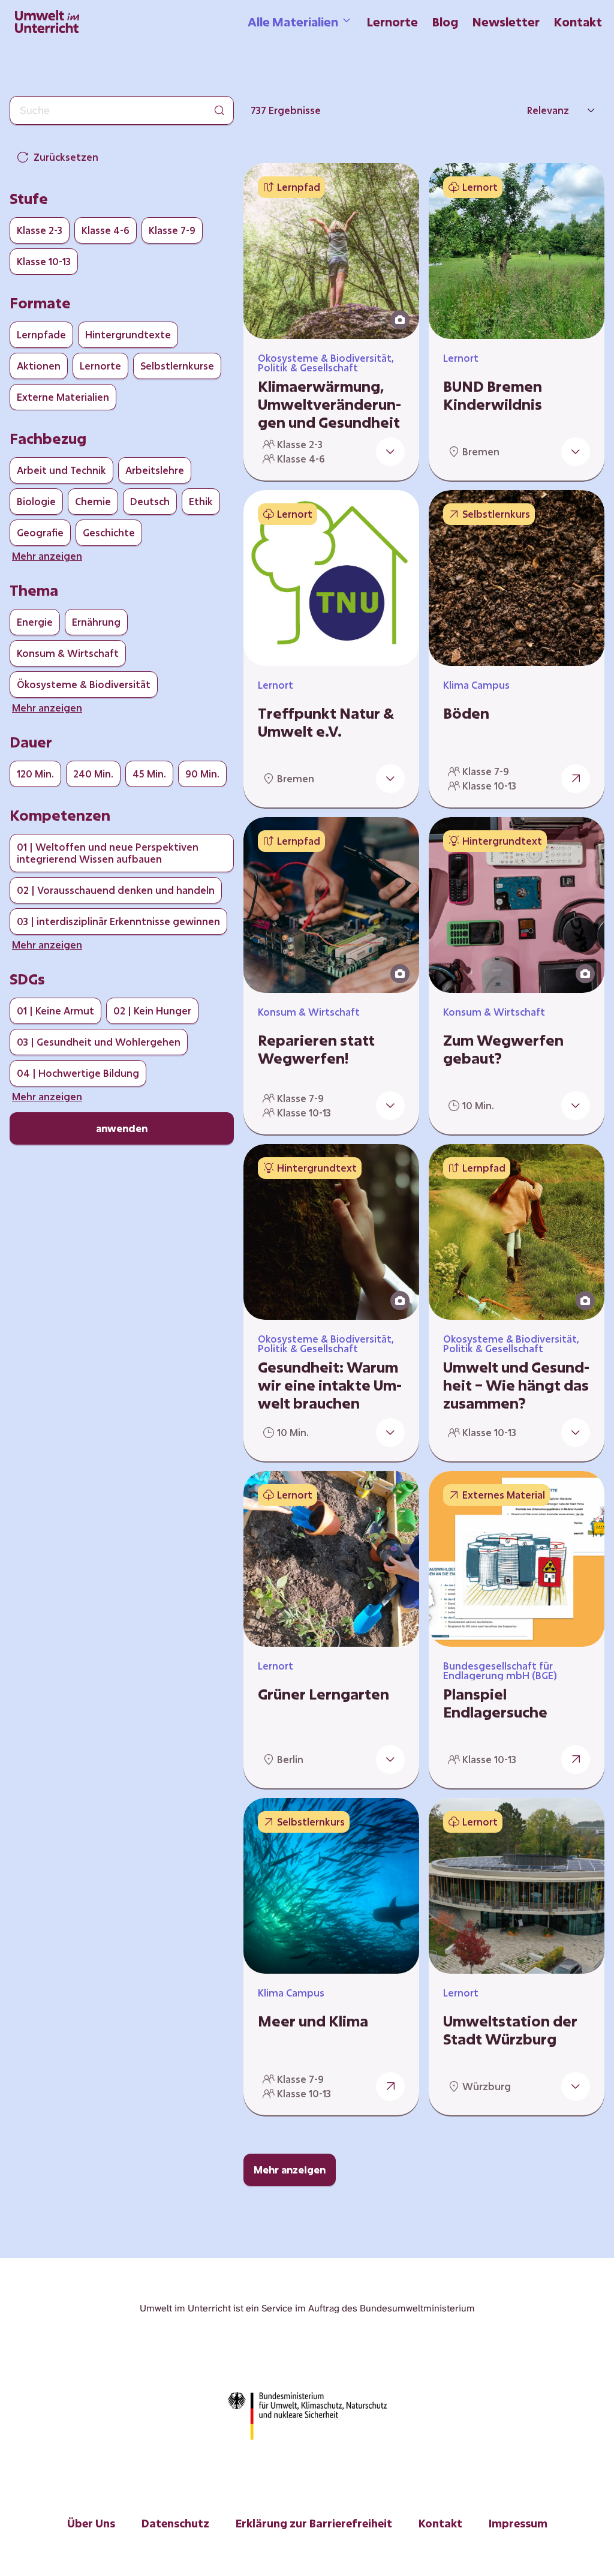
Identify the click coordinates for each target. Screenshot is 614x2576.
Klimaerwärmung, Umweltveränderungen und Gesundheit (329, 404)
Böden (466, 713)
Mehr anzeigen (290, 2170)
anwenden (122, 1128)
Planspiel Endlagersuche (495, 1703)
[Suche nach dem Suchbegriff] (219, 110)
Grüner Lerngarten (323, 1694)
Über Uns (91, 2523)
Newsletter (506, 22)
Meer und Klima (313, 2021)
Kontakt (578, 22)
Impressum (518, 2523)
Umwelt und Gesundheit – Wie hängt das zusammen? (516, 1385)
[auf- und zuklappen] (390, 452)
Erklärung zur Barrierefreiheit (314, 2523)
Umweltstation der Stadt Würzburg (510, 2030)
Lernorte (392, 22)
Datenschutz (175, 2523)
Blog (445, 22)
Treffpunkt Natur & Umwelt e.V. (326, 722)
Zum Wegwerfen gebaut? (503, 1049)
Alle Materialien (293, 22)
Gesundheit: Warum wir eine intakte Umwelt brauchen (330, 1385)
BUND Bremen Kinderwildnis (493, 395)
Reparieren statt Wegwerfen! (316, 1049)
